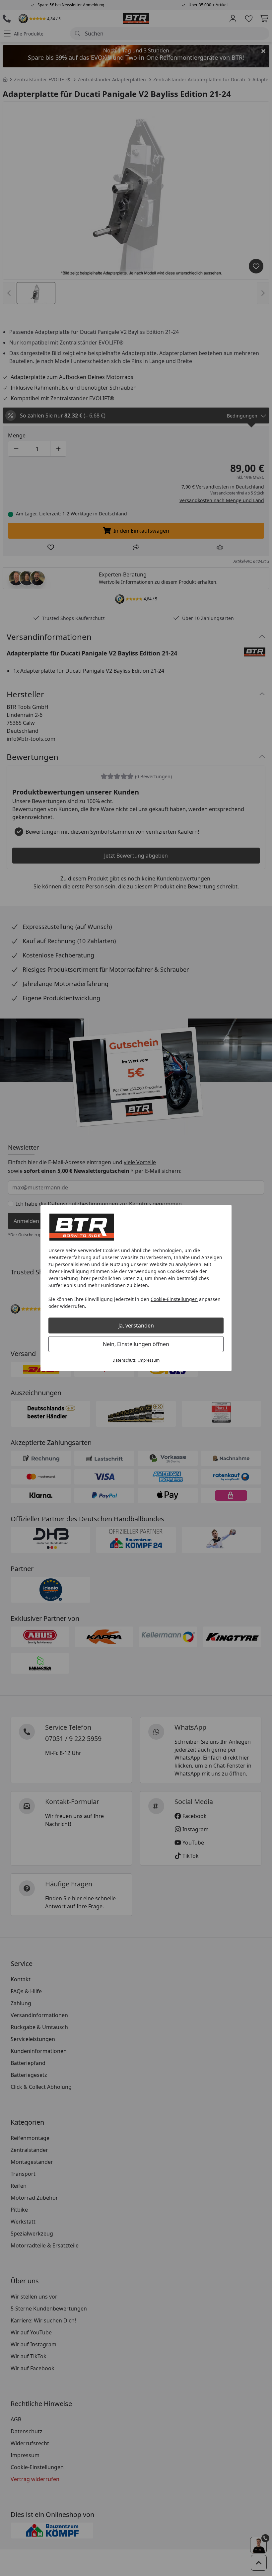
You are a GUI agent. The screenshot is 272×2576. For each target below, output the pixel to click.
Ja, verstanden (136, 1326)
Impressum (149, 1360)
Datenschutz (124, 1360)
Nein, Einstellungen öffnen (136, 1344)
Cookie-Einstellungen (174, 1299)
